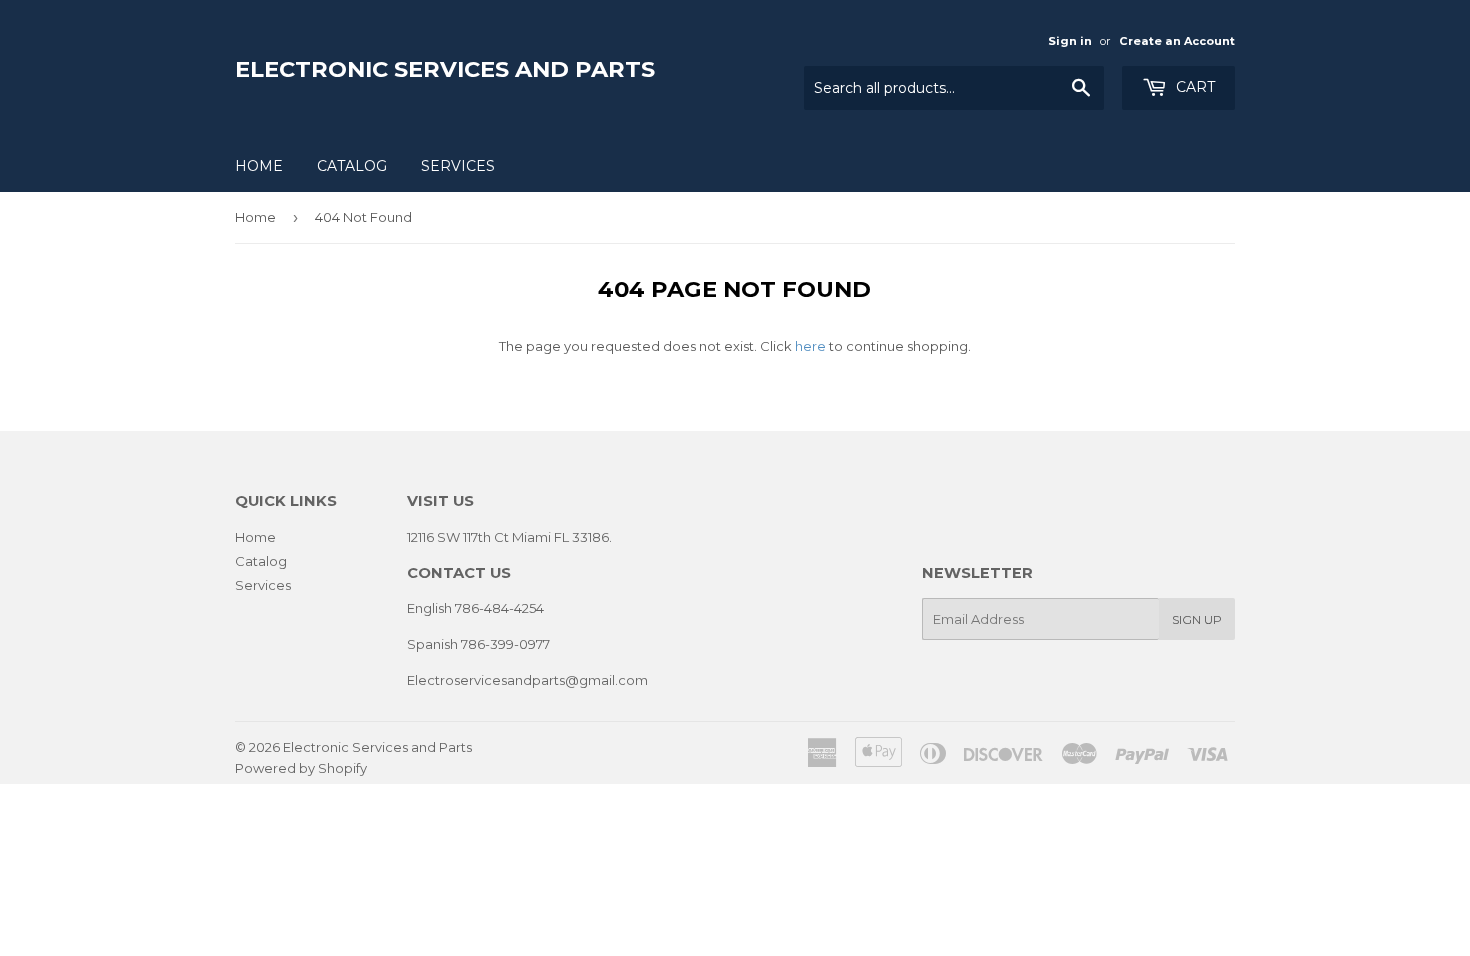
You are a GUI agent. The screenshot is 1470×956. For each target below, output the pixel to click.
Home (259, 166)
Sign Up (1197, 619)
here (810, 346)
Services (458, 166)
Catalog (352, 166)
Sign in (1070, 41)
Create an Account (1177, 41)
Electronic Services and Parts (445, 69)
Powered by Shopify (301, 768)
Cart (1193, 87)
